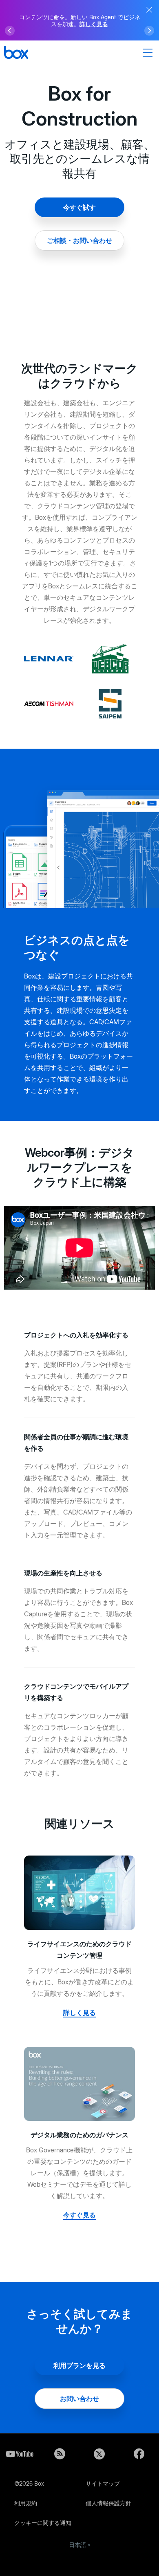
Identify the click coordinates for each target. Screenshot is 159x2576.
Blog (60, 2454)
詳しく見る (94, 24)
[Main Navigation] (149, 53)
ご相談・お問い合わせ (79, 240)
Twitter (99, 2454)
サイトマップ (103, 2483)
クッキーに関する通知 (43, 2523)
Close (149, 10)
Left (10, 31)
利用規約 (26, 2503)
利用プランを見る (79, 2365)
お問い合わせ (79, 2399)
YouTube (20, 2454)
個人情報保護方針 (108, 2503)
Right (149, 31)
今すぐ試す (79, 207)
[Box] (16, 53)
